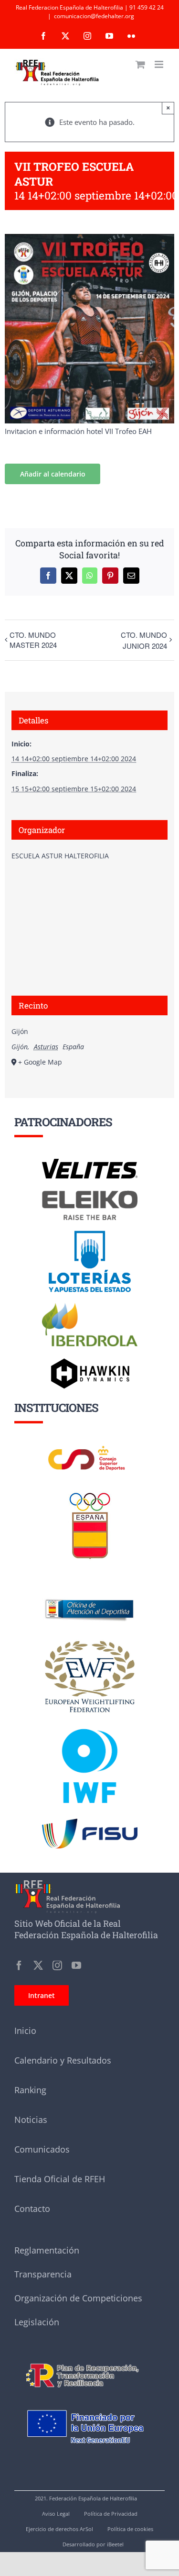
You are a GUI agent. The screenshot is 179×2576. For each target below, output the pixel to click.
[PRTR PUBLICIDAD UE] (89, 2400)
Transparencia (43, 2274)
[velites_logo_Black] (90, 1162)
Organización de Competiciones (78, 2298)
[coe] (90, 1493)
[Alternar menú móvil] (160, 64)
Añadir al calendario (53, 474)
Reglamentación (47, 2250)
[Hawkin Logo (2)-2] (90, 1362)
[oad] (90, 1586)
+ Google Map (40, 1062)
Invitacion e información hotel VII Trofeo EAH (78, 431)
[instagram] (57, 1965)
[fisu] (90, 1822)
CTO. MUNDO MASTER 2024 (33, 640)
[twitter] (38, 1965)
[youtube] (76, 1965)
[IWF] (90, 1721)
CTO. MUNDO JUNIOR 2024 (144, 640)
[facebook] (19, 1965)
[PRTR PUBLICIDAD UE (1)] (89, 2359)
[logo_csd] (90, 1448)
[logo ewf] (90, 1643)
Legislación (37, 2322)
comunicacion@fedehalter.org (94, 16)
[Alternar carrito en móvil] (140, 64)
